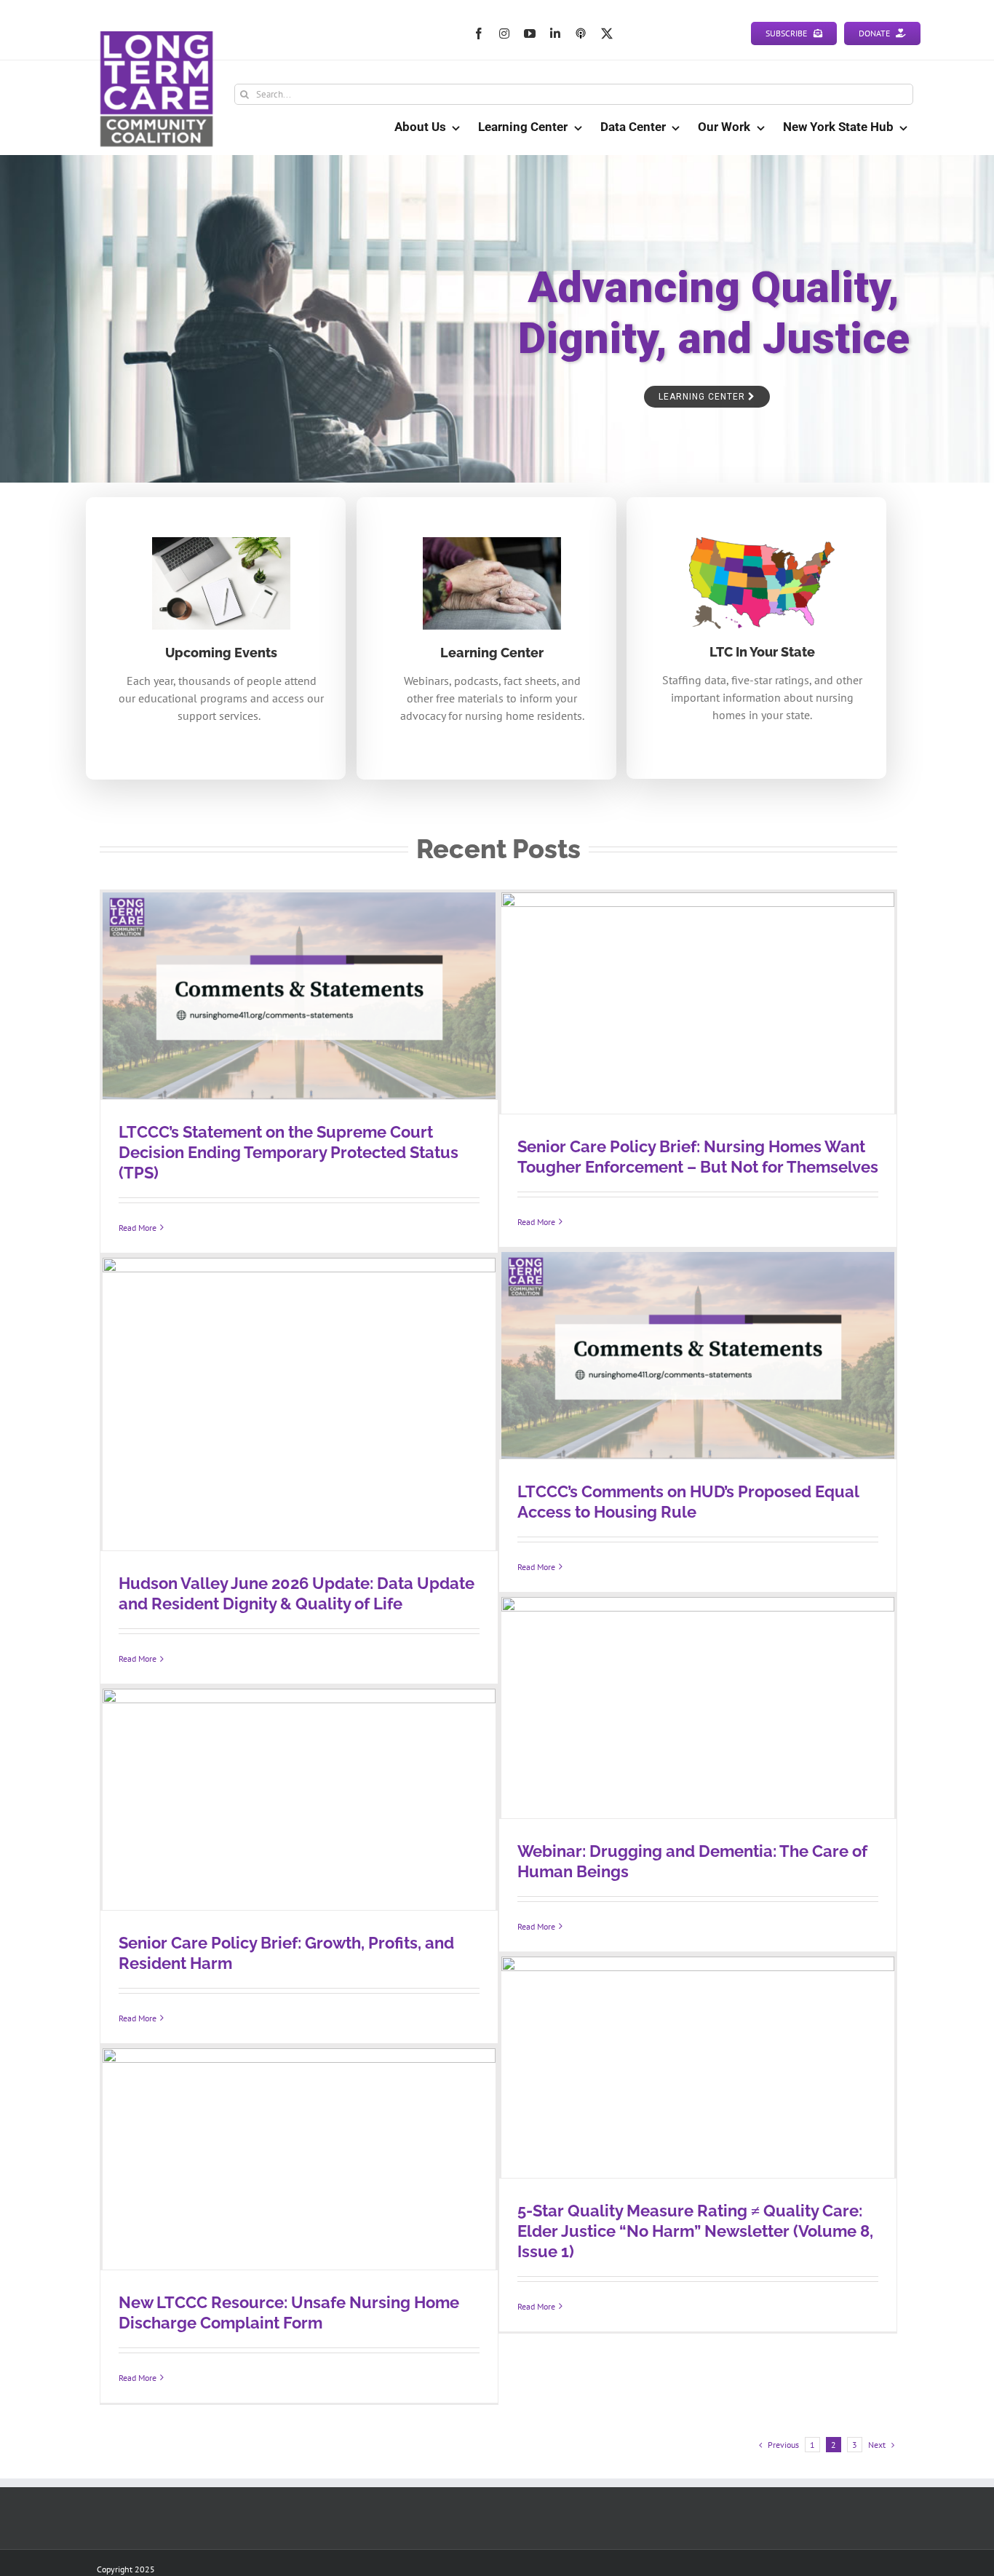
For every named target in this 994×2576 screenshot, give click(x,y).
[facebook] (479, 33)
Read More (138, 1228)
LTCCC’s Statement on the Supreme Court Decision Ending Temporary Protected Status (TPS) (289, 1152)
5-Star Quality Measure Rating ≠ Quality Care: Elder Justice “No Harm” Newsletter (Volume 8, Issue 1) (695, 2231)
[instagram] (504, 33)
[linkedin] (555, 33)
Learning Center (703, 397)
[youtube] (530, 33)
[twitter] (607, 33)
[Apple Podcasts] (581, 33)
